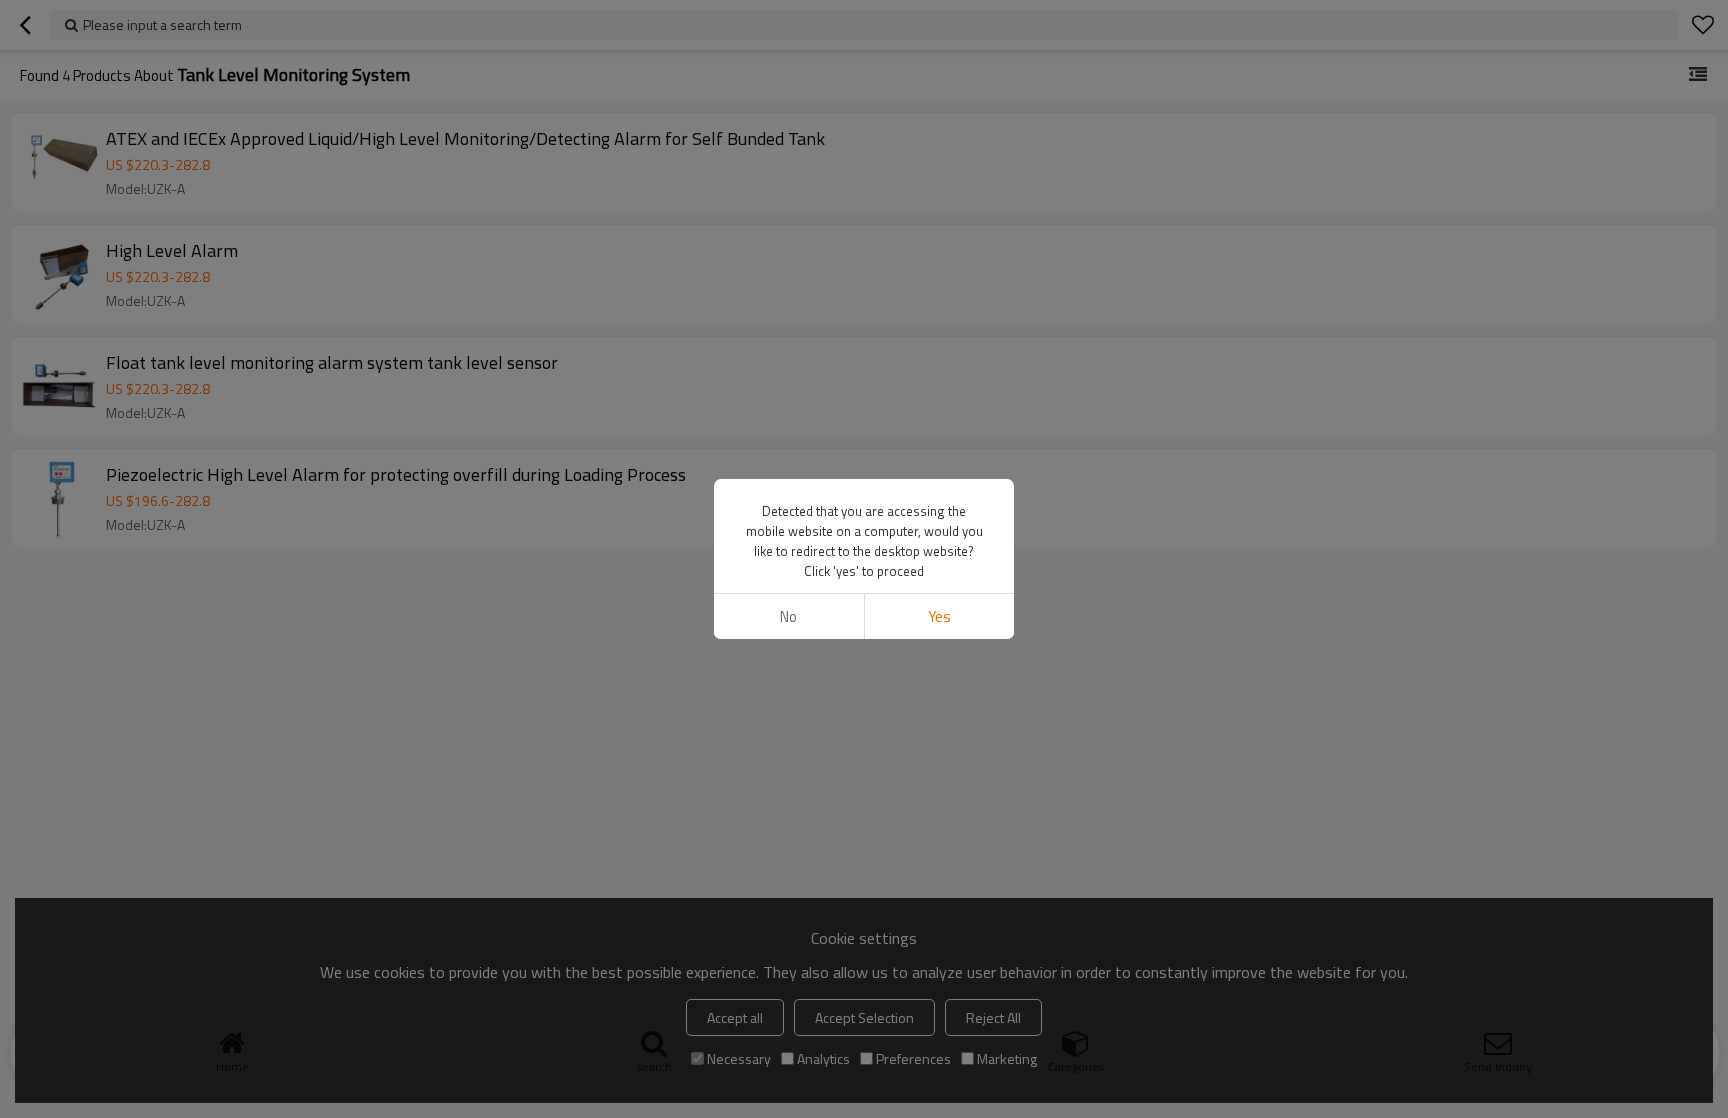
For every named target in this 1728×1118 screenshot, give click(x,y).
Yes (939, 616)
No (788, 616)
